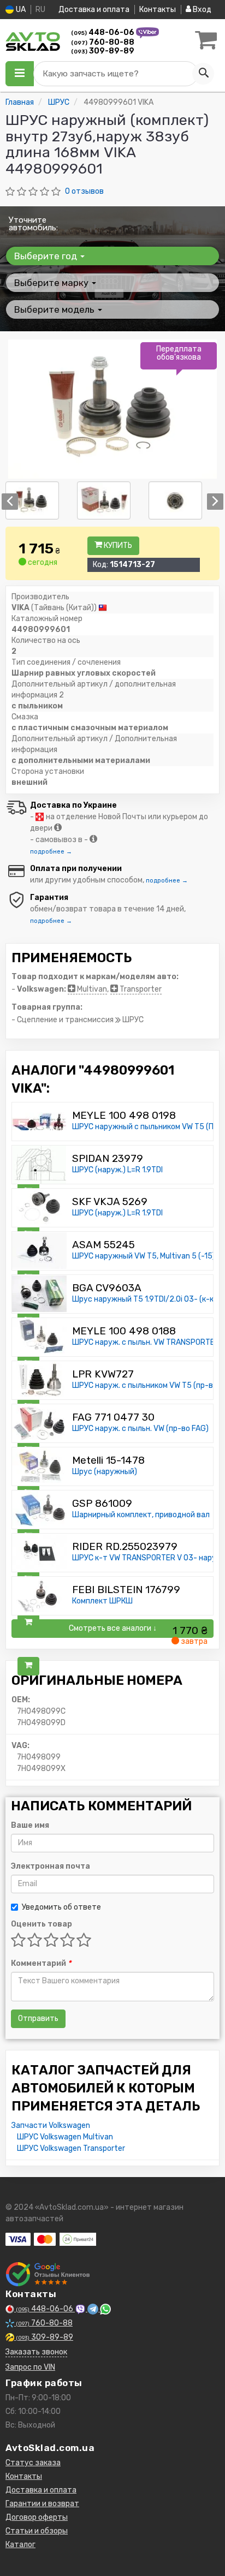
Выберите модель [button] (55, 309)
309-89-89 (103, 51)
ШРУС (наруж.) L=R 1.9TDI (117, 1170)
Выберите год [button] (47, 256)
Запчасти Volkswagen (51, 2125)
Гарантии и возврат (42, 2504)
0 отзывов (84, 191)
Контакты (158, 10)
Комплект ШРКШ (102, 1601)
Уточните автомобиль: (33, 224)
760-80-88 (103, 42)
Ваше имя (30, 1825)
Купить (117, 545)
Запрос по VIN (30, 2367)
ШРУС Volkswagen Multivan (65, 2137)
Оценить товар (42, 1924)
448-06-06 (103, 32)
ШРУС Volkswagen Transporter (71, 2148)
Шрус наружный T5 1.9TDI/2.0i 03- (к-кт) (147, 1299)
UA (20, 10)
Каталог (20, 2545)
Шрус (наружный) (105, 1472)
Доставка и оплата (94, 10)
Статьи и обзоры (37, 2531)
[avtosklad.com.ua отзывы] (48, 2274)
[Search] (203, 74)
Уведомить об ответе (61, 1907)
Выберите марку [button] (52, 283)
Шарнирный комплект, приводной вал (141, 1515)
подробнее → (51, 852)
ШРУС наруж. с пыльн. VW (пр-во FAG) (140, 1429)
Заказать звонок (36, 2352)
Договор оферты (37, 2517)
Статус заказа (33, 2463)
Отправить (38, 2019)
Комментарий (41, 1963)
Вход (201, 10)
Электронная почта (51, 1866)
